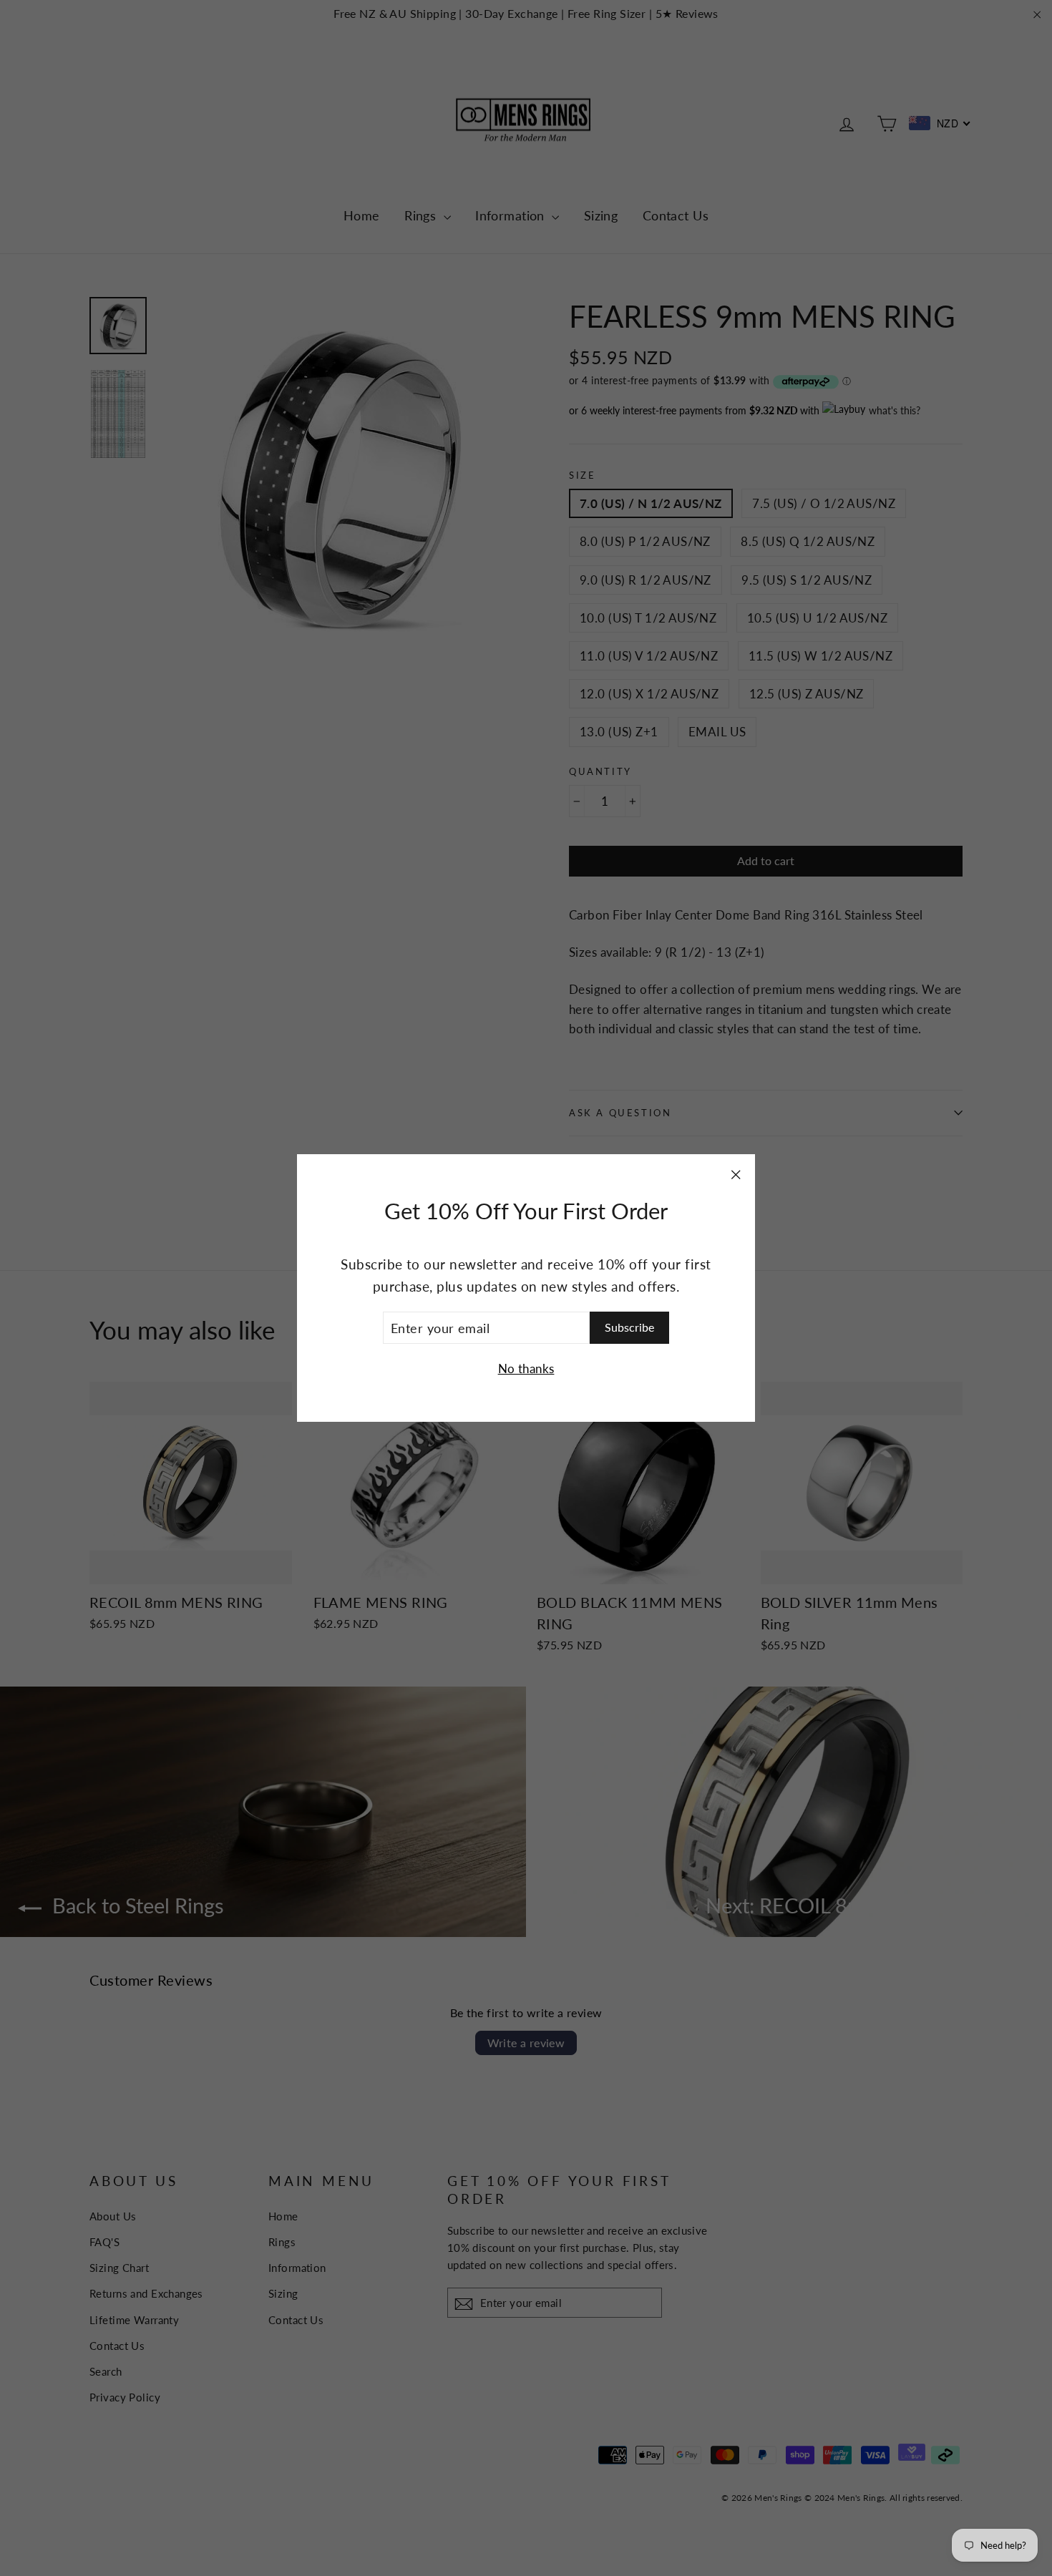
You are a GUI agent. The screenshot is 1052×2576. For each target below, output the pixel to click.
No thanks (526, 1368)
